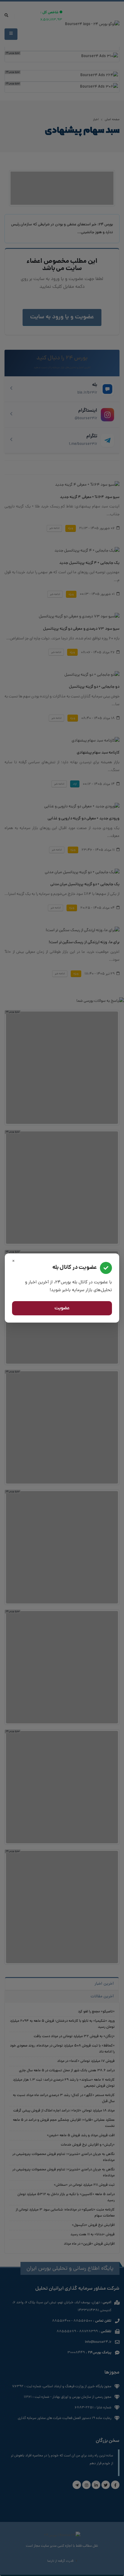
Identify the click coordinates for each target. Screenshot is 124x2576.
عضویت (62, 1308)
